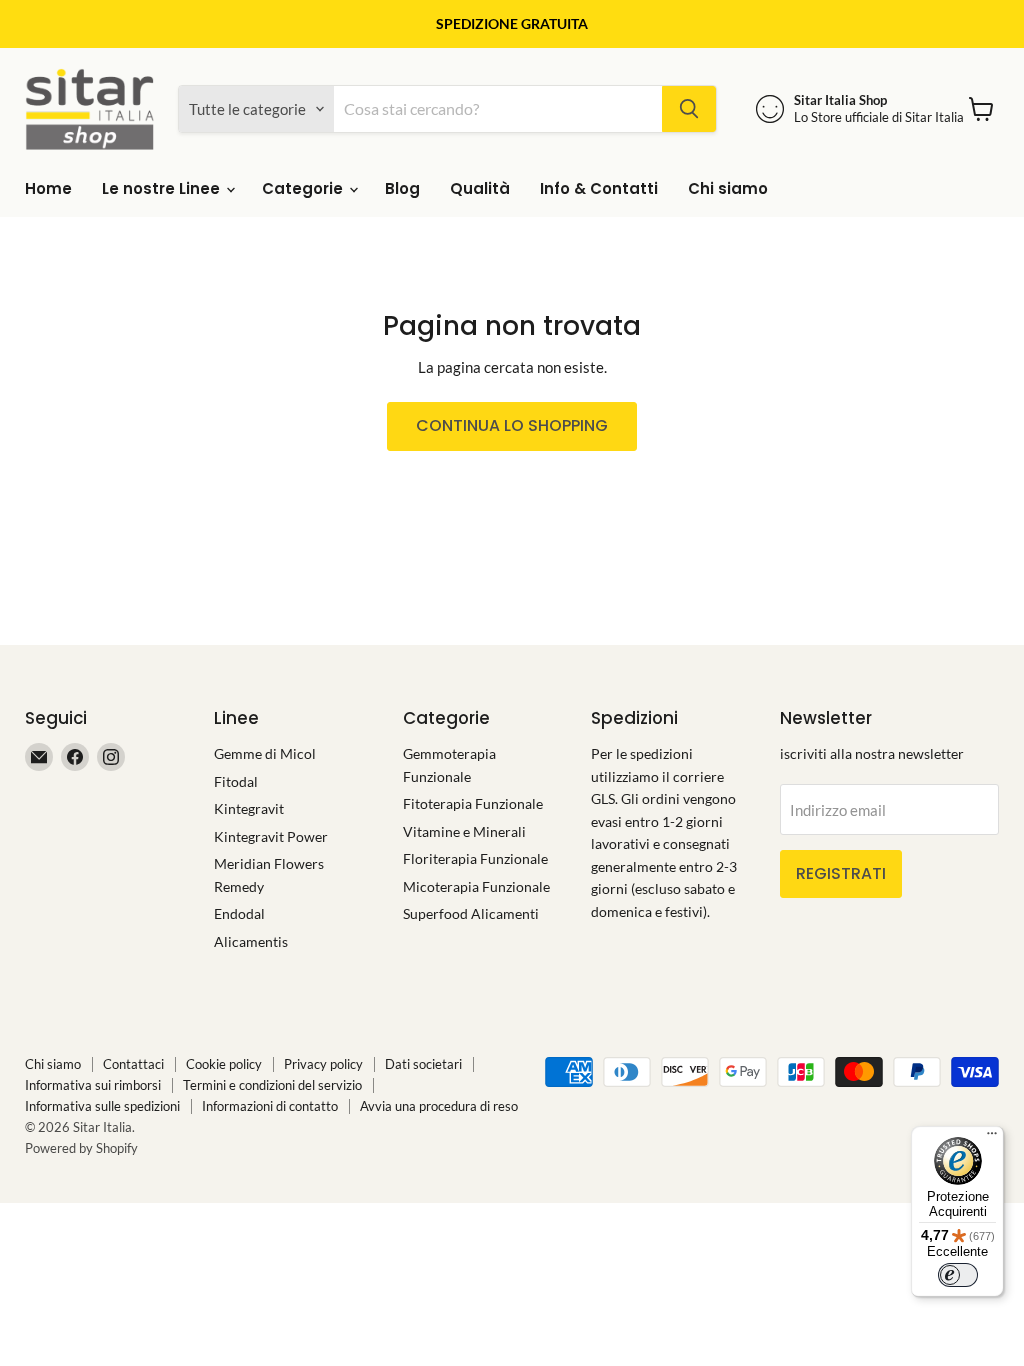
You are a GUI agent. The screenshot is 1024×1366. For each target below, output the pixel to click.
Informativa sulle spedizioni (102, 1106)
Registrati (841, 873)
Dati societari (423, 1064)
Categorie (304, 188)
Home (48, 188)
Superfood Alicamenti (471, 913)
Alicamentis (251, 941)
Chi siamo (728, 188)
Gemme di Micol (265, 753)
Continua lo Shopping (512, 425)
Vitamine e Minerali (464, 831)
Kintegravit (249, 808)
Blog (402, 188)
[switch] (958, 1275)
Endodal (239, 913)
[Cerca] (689, 109)
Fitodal (236, 781)
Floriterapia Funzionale (475, 858)
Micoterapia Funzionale (476, 886)
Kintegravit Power (271, 836)
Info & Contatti (599, 188)
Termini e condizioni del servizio (272, 1085)
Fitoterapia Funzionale (473, 803)
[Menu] (992, 1138)
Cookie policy (224, 1064)
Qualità (480, 188)
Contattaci (133, 1064)
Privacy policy (323, 1064)
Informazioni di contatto (270, 1106)
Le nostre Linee (163, 188)
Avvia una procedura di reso (439, 1106)
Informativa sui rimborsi (93, 1085)
